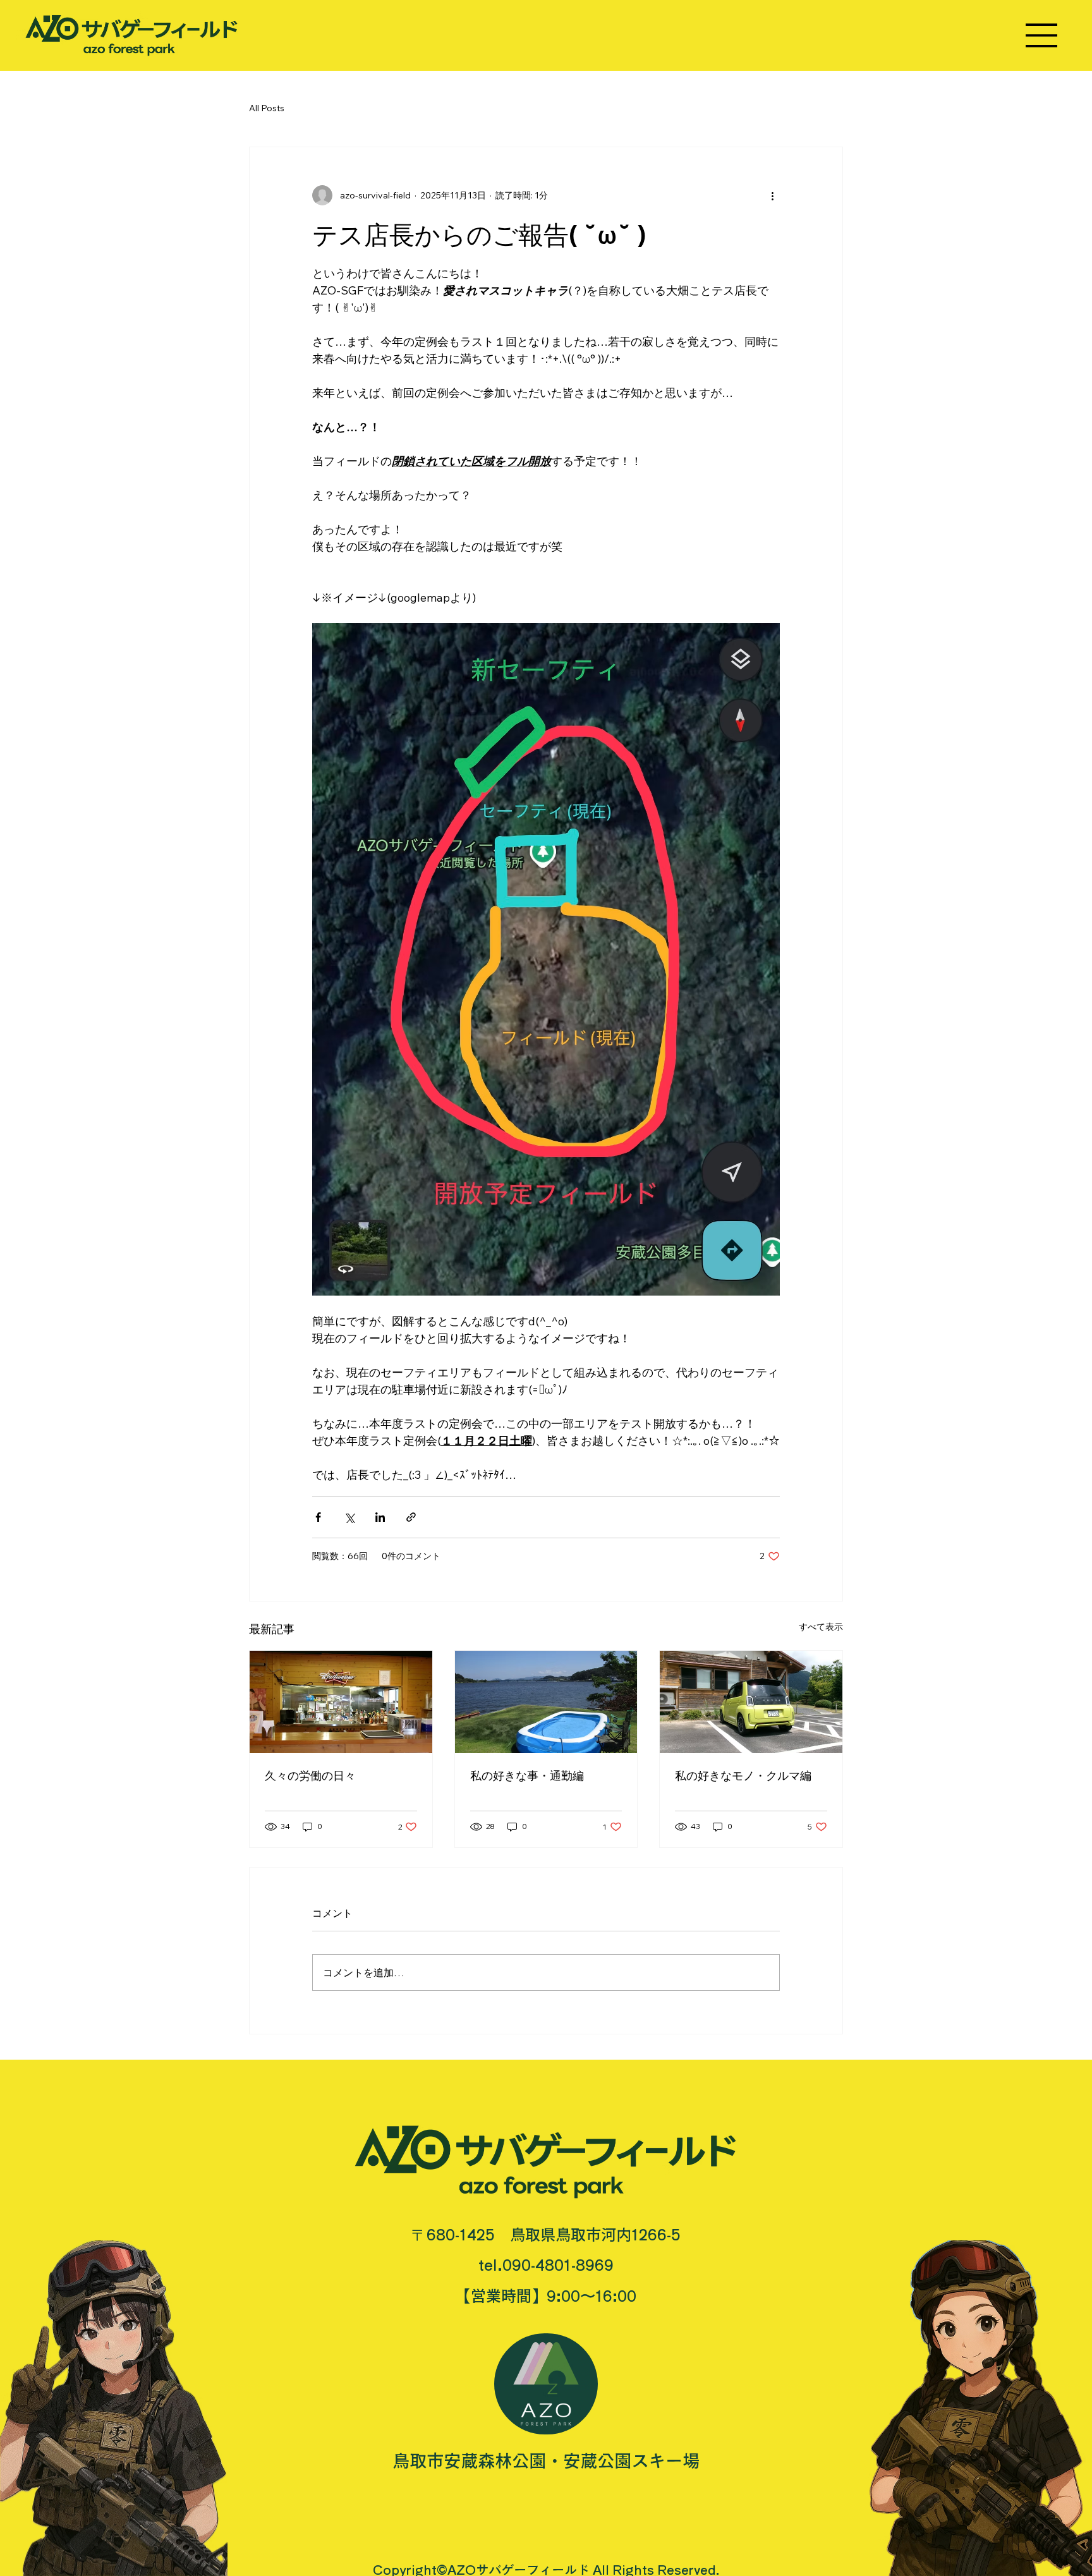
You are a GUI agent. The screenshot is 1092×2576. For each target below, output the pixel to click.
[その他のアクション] (772, 195)
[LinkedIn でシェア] (380, 1517)
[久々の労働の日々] (341, 1702)
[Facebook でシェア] (318, 1517)
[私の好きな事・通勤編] (546, 1702)
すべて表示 (821, 1627)
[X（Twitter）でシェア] (349, 1517)
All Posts (267, 108)
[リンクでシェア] (411, 1517)
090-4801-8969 (558, 2265)
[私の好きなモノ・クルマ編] (751, 1702)
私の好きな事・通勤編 (527, 1776)
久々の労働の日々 (310, 1776)
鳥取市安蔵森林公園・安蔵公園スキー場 (546, 2461)
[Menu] (1042, 35)
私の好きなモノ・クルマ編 (743, 1776)
